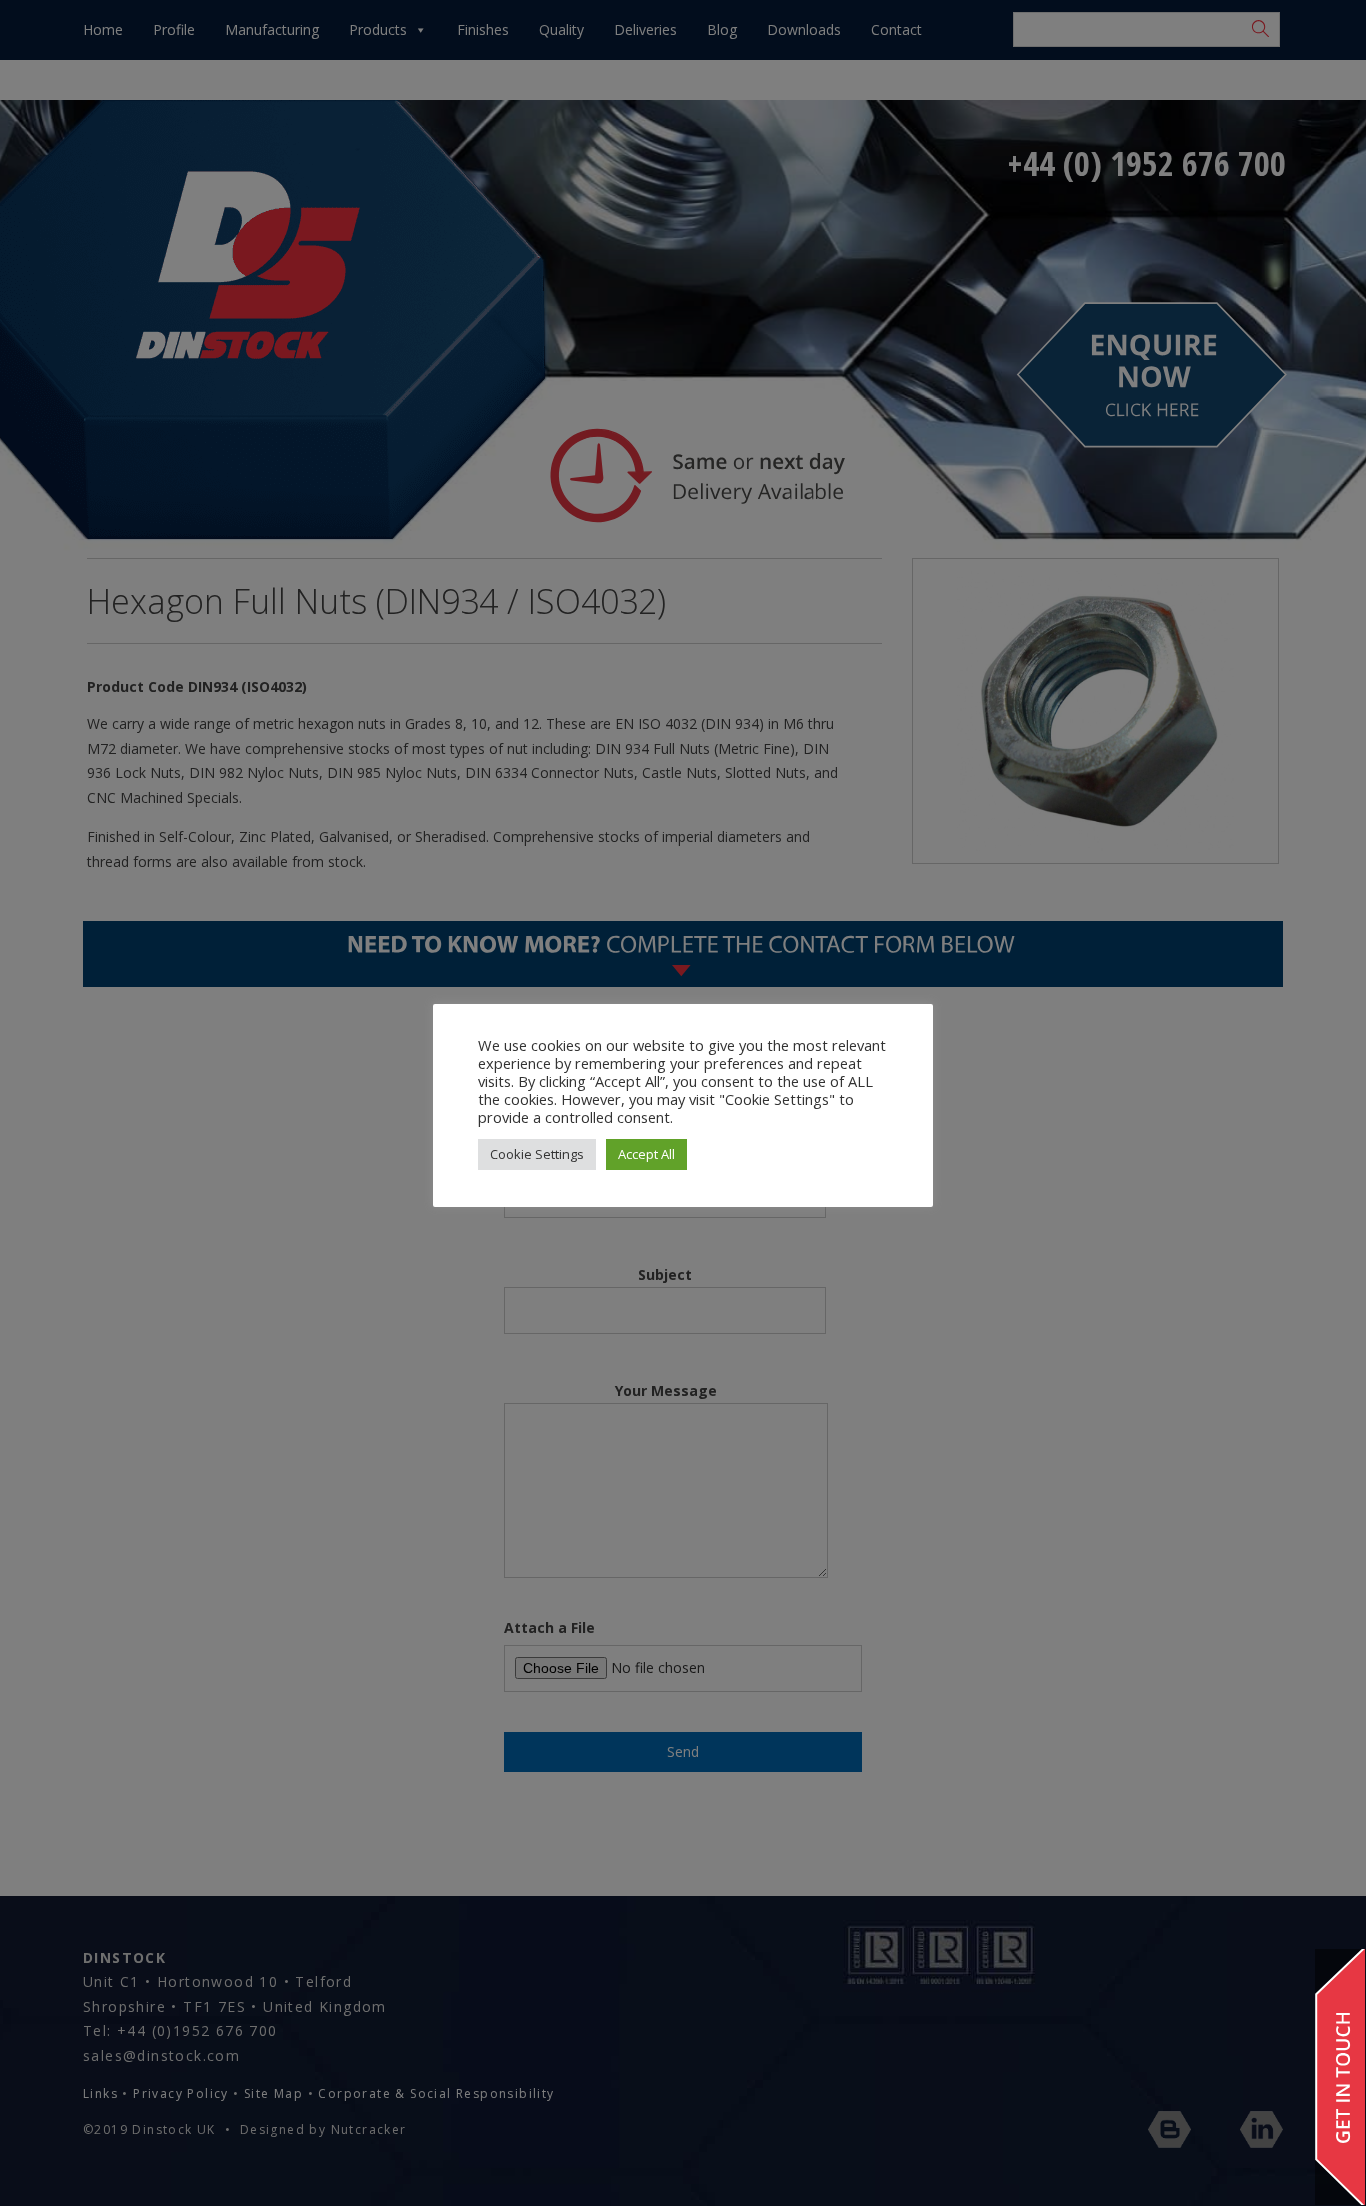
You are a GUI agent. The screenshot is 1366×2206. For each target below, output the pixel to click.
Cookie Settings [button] (537, 1154)
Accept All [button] (646, 1154)
